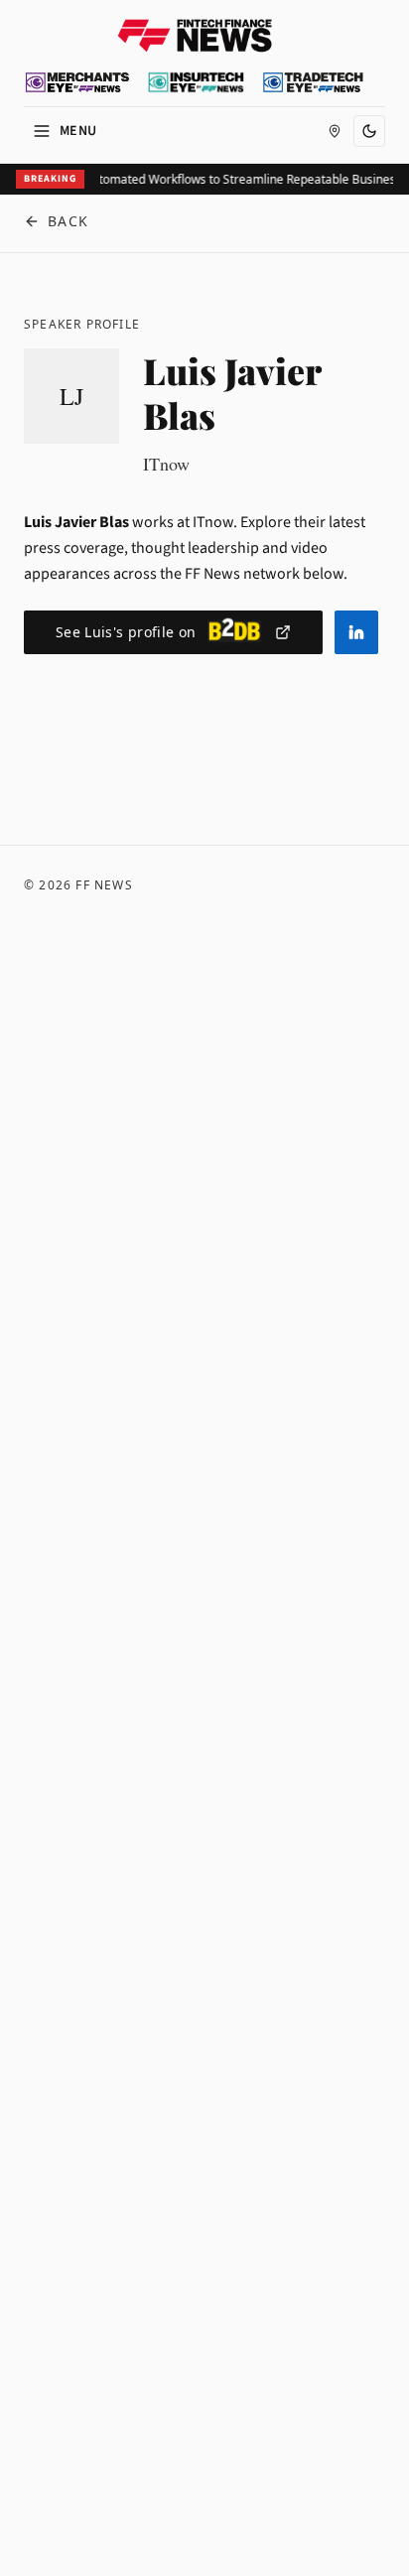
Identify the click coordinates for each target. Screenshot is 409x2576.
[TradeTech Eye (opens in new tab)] (313, 82)
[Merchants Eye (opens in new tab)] (77, 82)
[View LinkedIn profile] (356, 632)
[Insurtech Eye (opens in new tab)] (196, 82)
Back (68, 221)
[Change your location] (335, 131)
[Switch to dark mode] (369, 131)
